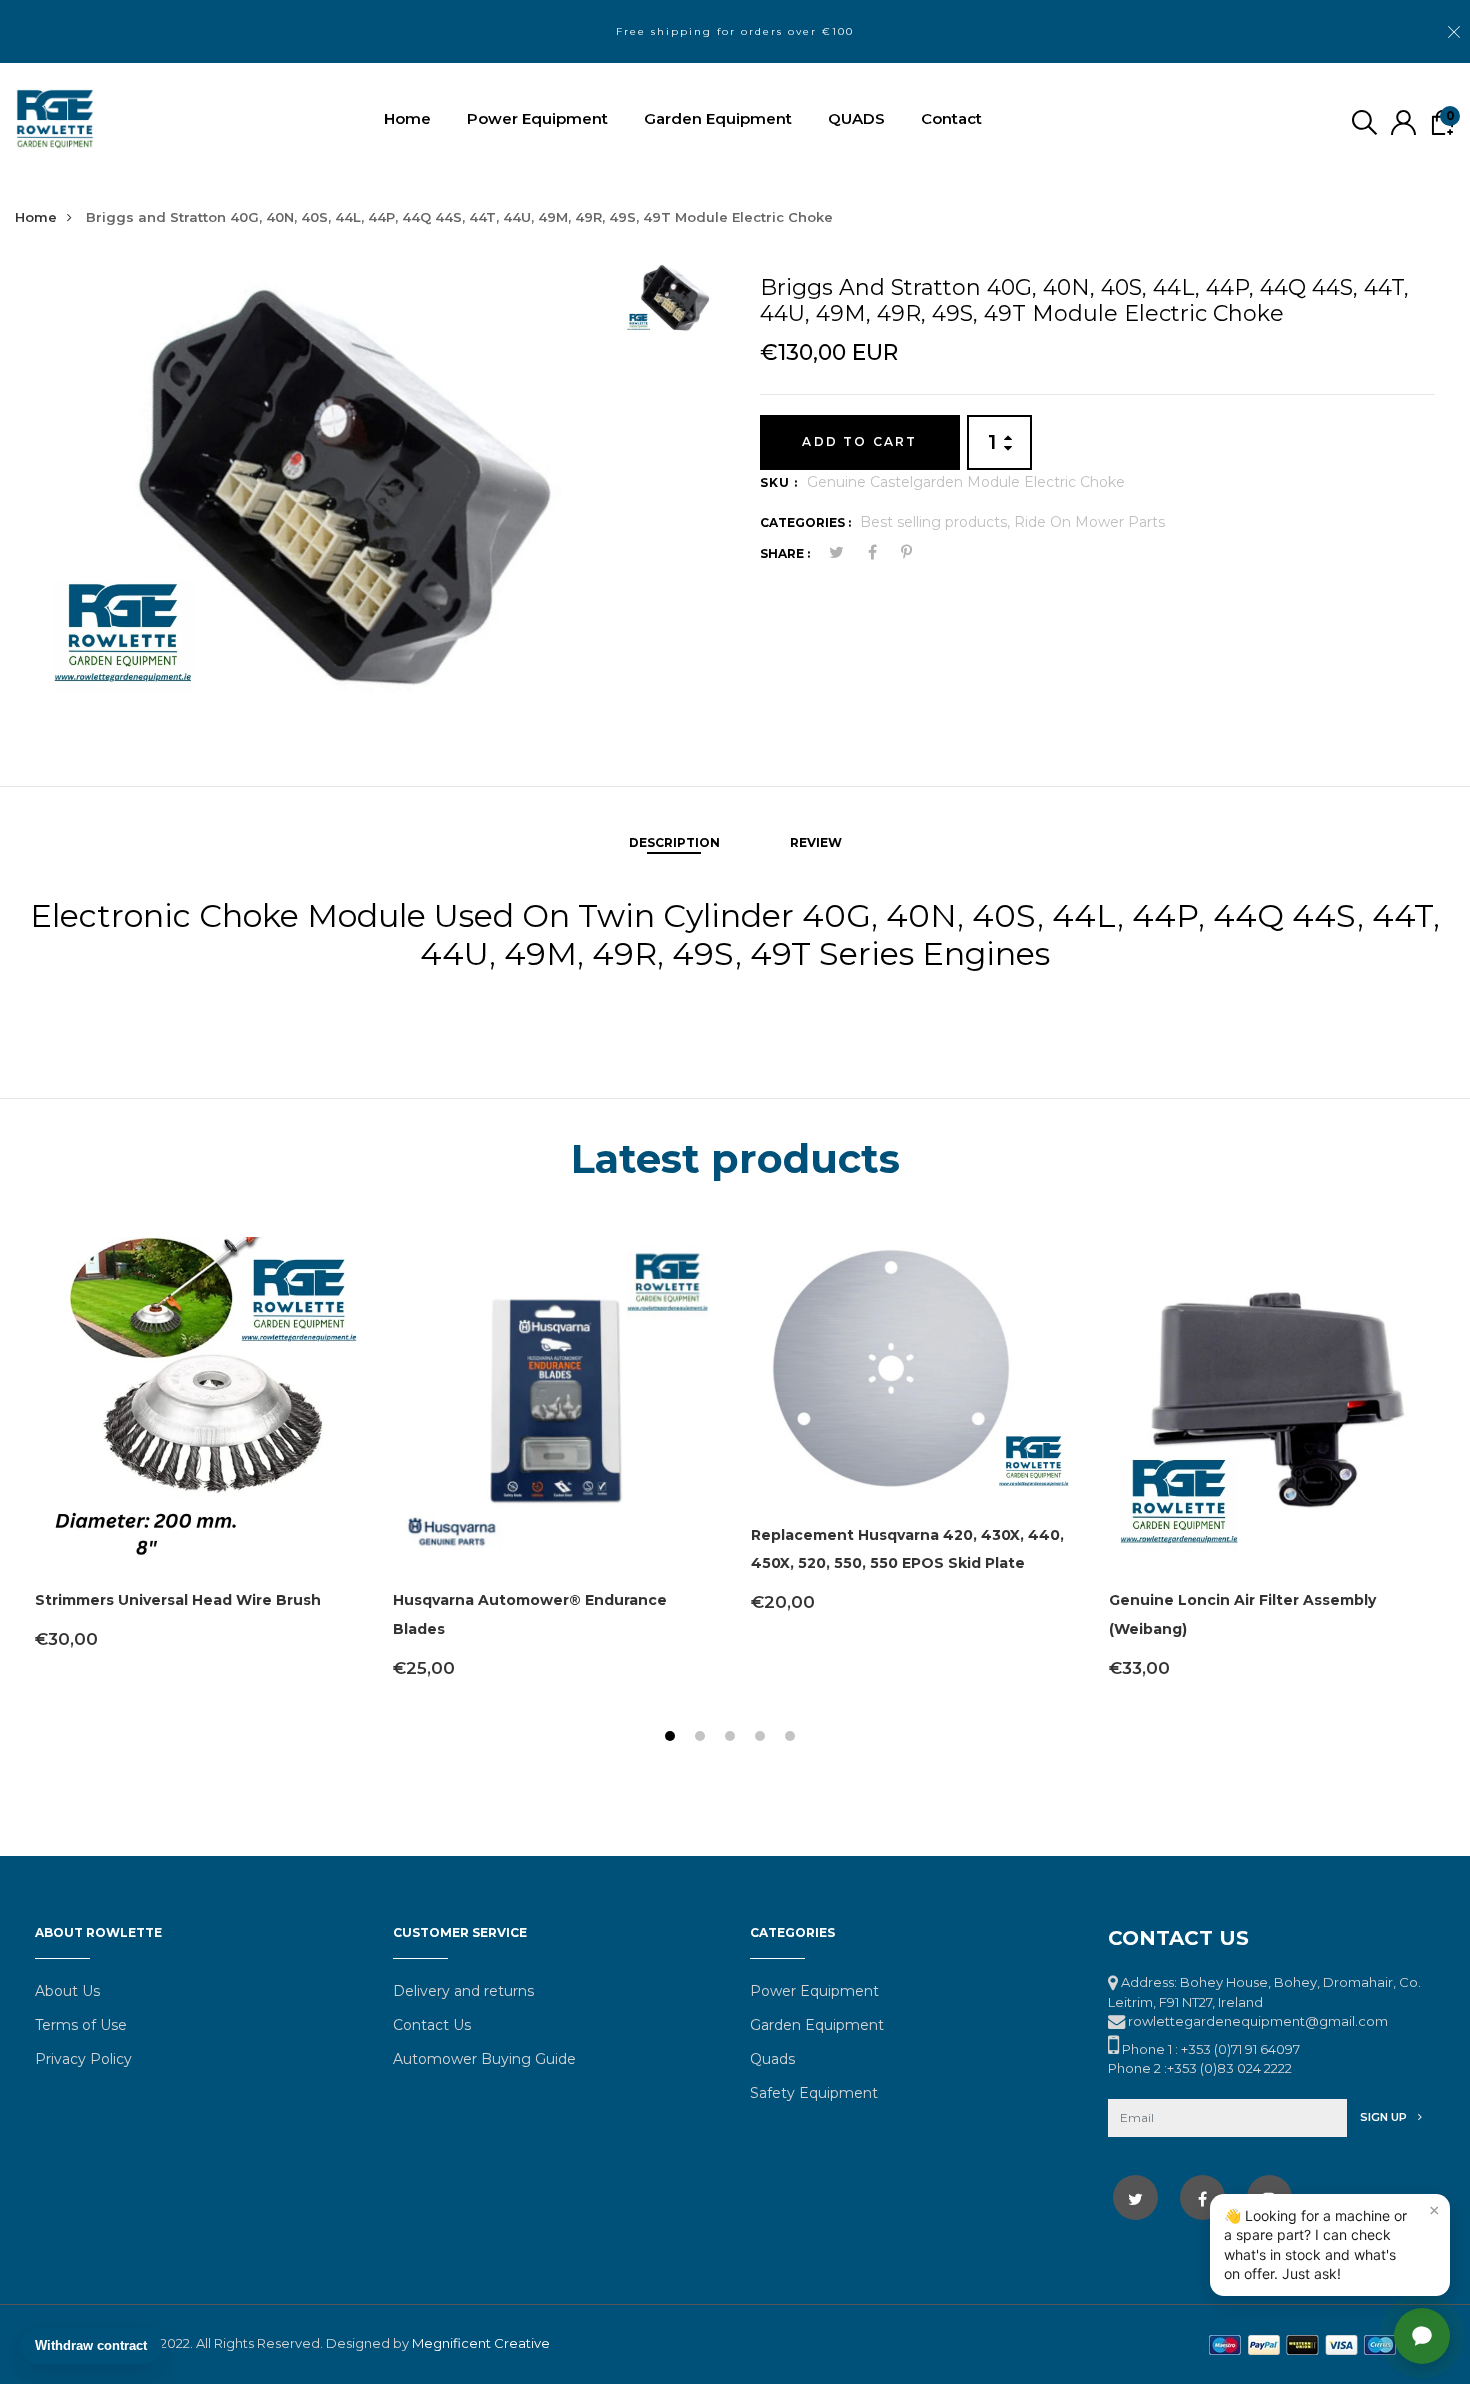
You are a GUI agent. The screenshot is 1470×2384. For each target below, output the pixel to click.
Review (816, 842)
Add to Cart (859, 441)
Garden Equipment (718, 118)
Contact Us (432, 2025)
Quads (772, 2059)
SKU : (779, 482)
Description (674, 842)
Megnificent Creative (481, 2343)
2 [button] (702, 1738)
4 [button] (762, 1738)
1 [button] (672, 1738)
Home (407, 118)
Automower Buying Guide (484, 2059)
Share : (785, 553)
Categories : (805, 522)
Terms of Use (81, 2025)
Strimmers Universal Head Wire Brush (178, 1600)
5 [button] (792, 1738)
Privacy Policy (83, 2059)
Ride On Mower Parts (1089, 522)
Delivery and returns (463, 1991)
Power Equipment (537, 118)
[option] (322, 488)
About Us (67, 1991)
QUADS (856, 118)
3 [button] (732, 1738)
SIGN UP (1385, 2117)
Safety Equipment (814, 2093)
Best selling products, (937, 522)
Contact (951, 118)
